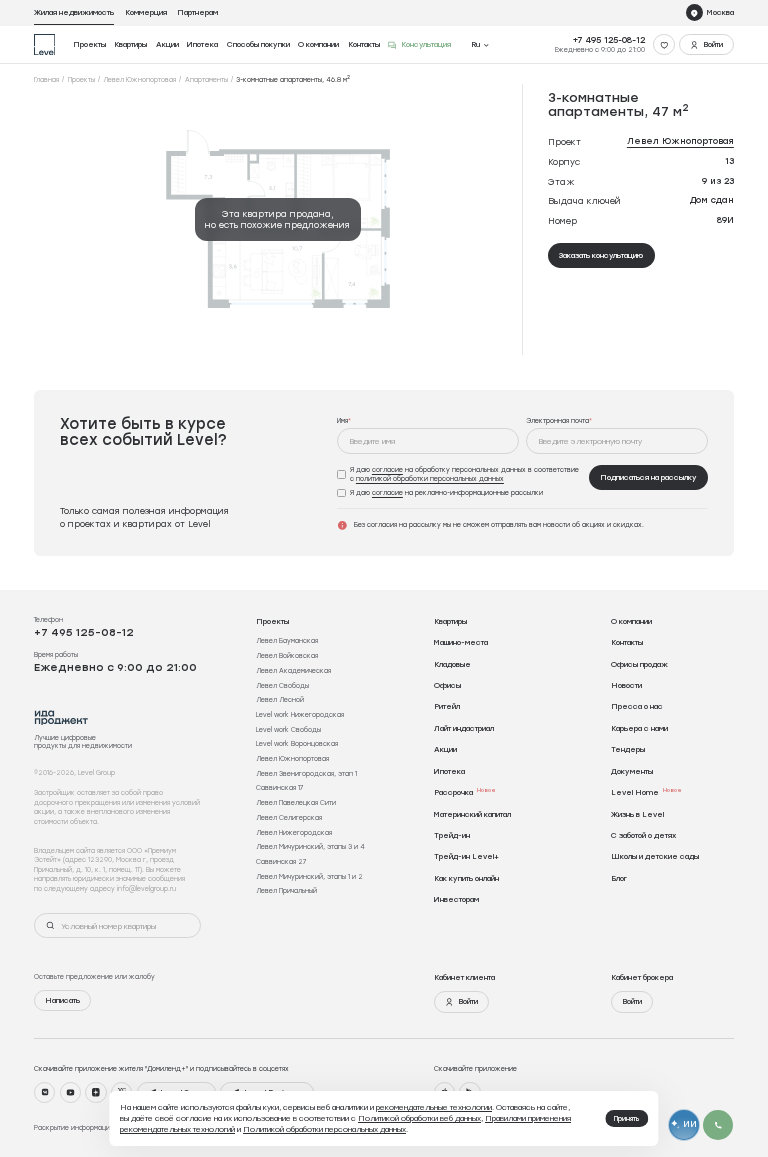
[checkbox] (460, 474)
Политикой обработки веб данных (419, 1118)
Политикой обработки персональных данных (324, 1129)
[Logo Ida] (61, 717)
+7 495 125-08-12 (609, 40)
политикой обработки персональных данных (430, 478)
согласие (387, 469)
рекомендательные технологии (434, 1107)
